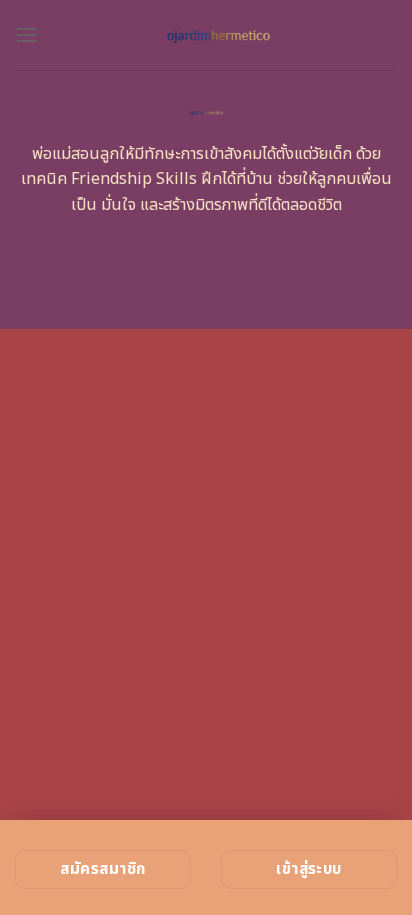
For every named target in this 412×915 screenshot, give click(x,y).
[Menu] (27, 34)
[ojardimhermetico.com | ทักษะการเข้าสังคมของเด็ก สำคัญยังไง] (218, 35)
